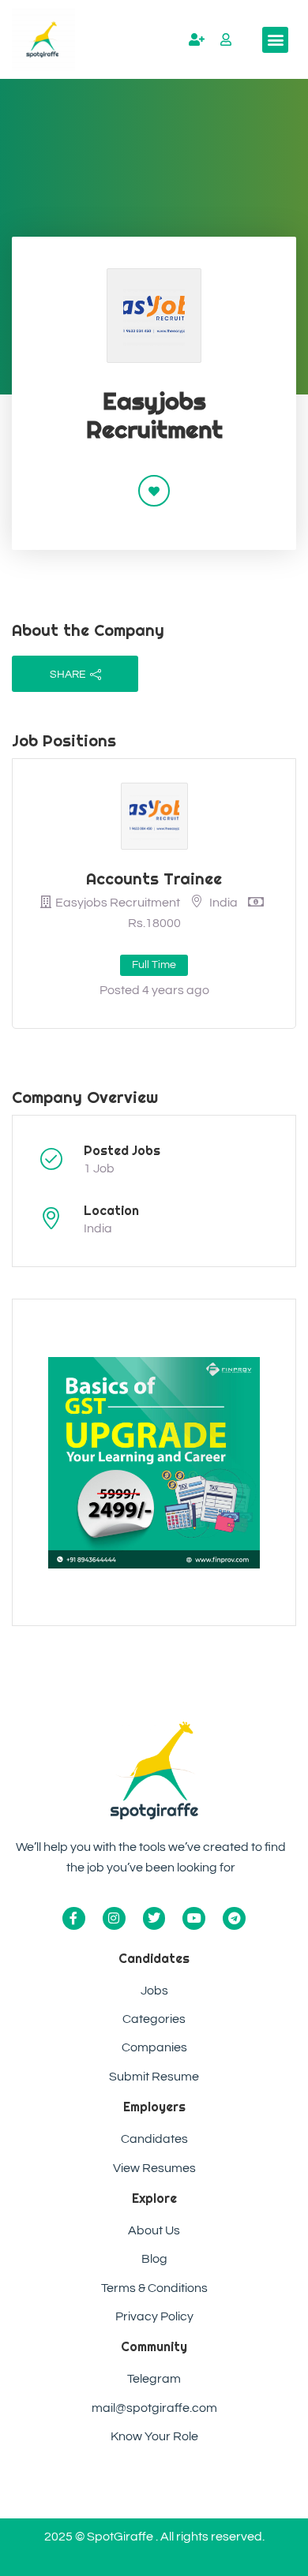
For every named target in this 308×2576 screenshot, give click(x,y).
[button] (275, 40)
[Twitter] (154, 1918)
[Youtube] (194, 1918)
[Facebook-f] (74, 1918)
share (68, 675)
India (98, 1228)
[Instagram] (114, 1918)
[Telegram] (234, 1918)
